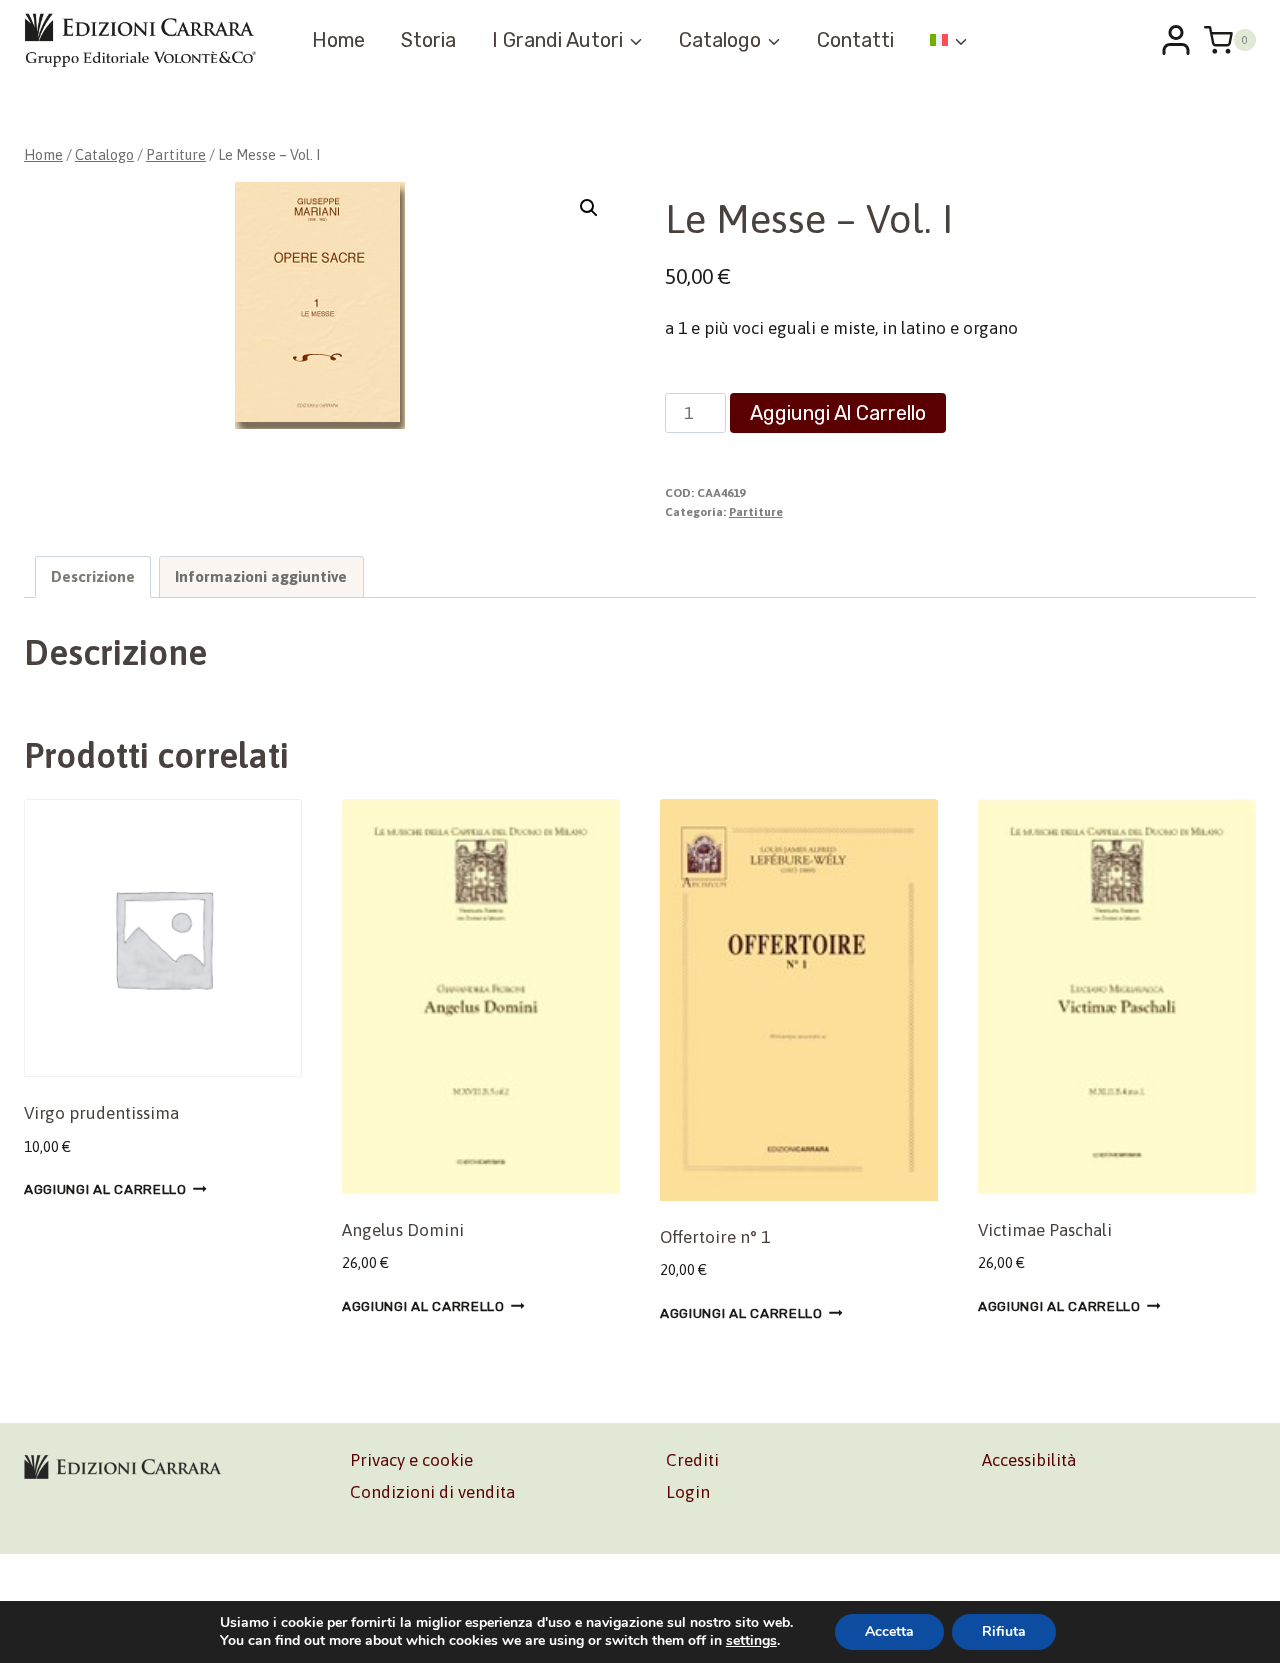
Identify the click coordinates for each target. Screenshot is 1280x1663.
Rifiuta (1004, 1631)
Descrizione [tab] (93, 576)
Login (688, 1492)
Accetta (889, 1631)
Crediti (692, 1460)
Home (338, 40)
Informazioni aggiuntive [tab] (261, 576)
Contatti (855, 40)
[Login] (1176, 40)
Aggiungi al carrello (838, 413)
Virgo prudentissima (101, 1113)
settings (751, 1641)
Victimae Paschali (1045, 1230)
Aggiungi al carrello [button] (105, 1189)
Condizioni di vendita (432, 1492)
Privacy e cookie (411, 1460)
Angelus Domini (403, 1230)
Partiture (756, 512)
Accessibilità (1029, 1460)
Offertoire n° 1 (715, 1237)
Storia (428, 40)
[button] (589, 208)
